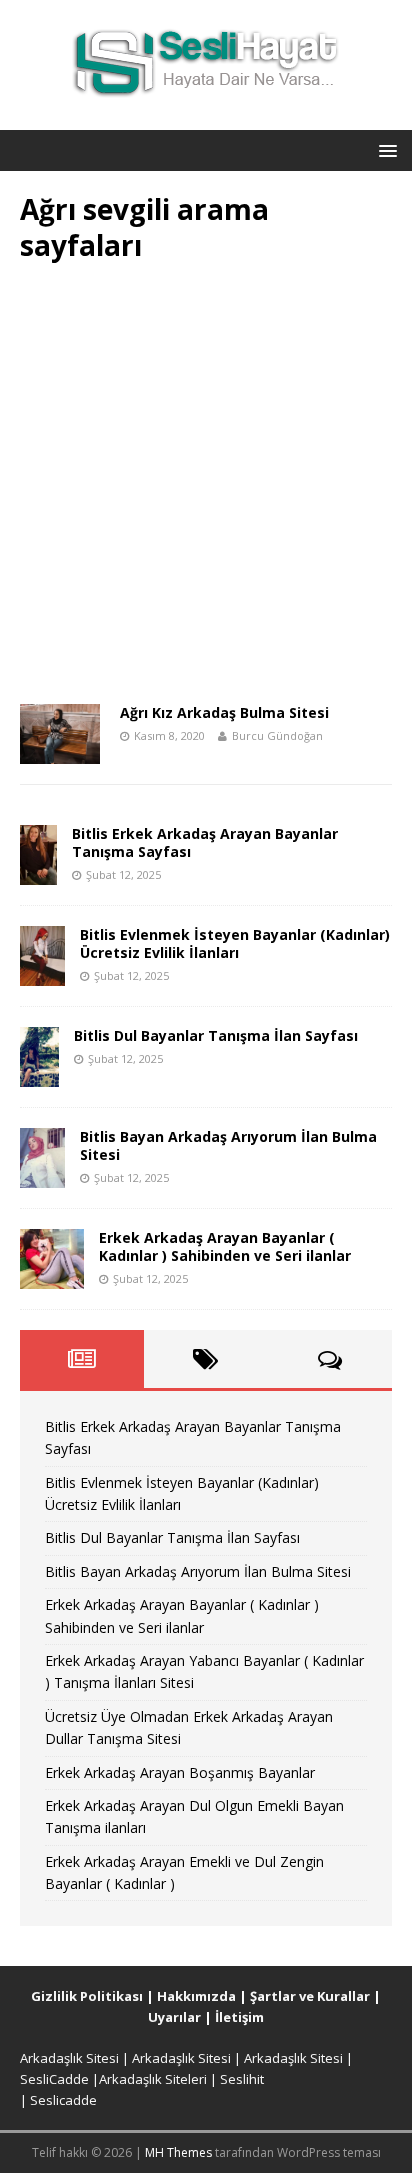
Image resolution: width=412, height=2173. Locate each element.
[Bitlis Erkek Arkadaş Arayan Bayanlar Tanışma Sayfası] (38, 872)
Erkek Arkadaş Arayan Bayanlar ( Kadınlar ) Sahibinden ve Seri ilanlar (225, 1246)
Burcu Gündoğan (277, 735)
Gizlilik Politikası (87, 1996)
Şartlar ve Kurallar (310, 1996)
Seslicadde (63, 2100)
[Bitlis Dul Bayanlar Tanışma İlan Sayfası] (39, 1074)
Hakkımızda (196, 1996)
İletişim (239, 2017)
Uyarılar (174, 2017)
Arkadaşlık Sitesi (69, 2058)
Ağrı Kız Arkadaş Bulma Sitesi (224, 712)
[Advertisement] (206, 490)
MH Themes (178, 2152)
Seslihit (242, 2079)
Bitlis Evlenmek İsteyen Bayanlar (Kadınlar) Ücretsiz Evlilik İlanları (235, 943)
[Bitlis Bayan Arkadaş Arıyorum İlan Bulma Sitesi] (42, 1175)
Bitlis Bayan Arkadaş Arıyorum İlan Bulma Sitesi (228, 1145)
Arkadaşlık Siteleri (153, 2079)
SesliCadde (54, 2079)
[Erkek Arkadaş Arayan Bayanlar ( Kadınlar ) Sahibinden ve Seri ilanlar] (52, 1276)
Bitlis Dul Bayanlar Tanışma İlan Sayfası (216, 1035)
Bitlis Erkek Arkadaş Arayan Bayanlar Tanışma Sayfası (205, 842)
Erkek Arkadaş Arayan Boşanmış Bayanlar (180, 1772)
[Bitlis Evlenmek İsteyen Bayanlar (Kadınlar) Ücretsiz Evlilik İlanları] (42, 973)
